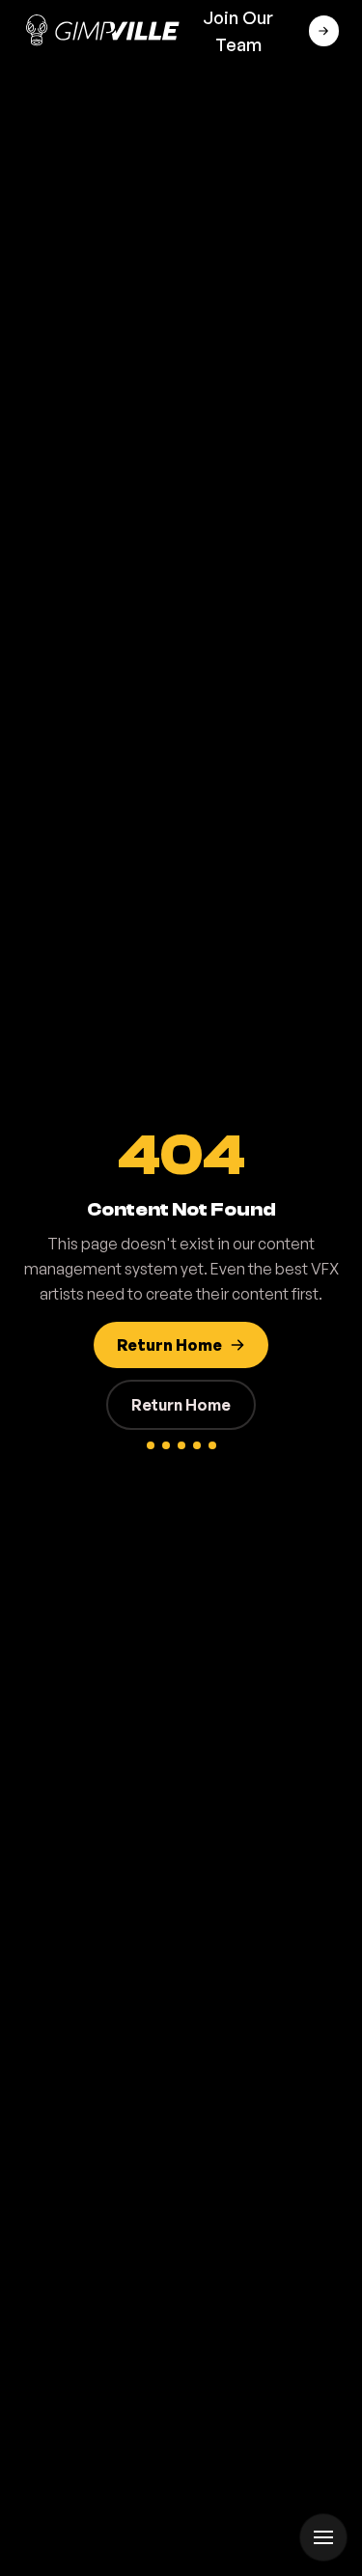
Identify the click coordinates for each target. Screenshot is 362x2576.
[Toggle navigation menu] (323, 2537)
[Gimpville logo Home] (101, 31)
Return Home (181, 1405)
